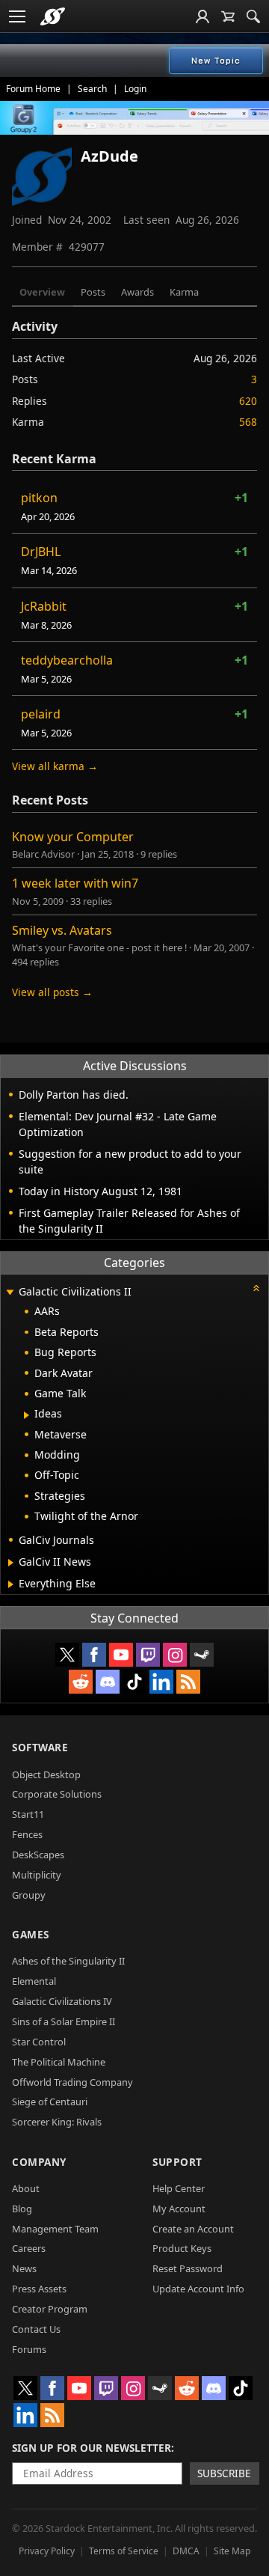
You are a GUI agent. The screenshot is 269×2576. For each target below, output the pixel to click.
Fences (27, 1834)
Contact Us (36, 2329)
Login (135, 89)
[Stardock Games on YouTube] (121, 1655)
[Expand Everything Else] (11, 1584)
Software (40, 1747)
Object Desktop (46, 1774)
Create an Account (193, 2229)
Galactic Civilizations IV (62, 2001)
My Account (179, 2209)
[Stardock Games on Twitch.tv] (148, 1655)
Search (92, 89)
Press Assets (39, 2289)
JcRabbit (44, 606)
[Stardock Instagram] (175, 1655)
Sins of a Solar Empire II (64, 2021)
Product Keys (182, 2248)
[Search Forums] (253, 16)
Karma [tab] (184, 292)
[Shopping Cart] (228, 16)
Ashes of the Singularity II (68, 1961)
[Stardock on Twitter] (67, 1655)
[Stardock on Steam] (202, 1655)
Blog (22, 2209)
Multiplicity (37, 1875)
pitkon (39, 498)
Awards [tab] (137, 292)
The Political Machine (59, 2062)
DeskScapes (38, 1855)
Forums (29, 2349)
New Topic (216, 61)
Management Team (55, 2229)
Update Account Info (198, 2289)
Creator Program (50, 2309)
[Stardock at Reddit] (81, 1682)
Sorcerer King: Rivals (57, 2122)
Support (177, 2162)
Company (39, 2162)
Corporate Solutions (57, 1794)
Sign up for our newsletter (92, 2448)
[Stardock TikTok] (134, 1682)
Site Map (232, 2551)
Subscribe (224, 2473)
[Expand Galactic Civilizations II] (10, 1293)
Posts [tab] (93, 292)
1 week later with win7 (75, 883)
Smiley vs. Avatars (62, 930)
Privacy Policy (47, 2551)
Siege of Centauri (50, 2102)
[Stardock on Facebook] (94, 1655)
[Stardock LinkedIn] (161, 1682)
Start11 (28, 1814)
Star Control (39, 2042)
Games (31, 1934)
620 (248, 401)
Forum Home (33, 89)
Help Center (179, 2188)
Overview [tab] (42, 292)
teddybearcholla (67, 660)
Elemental (34, 1981)
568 (248, 422)
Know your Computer (73, 837)
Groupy (29, 1895)
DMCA (186, 2551)
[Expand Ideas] (27, 1415)
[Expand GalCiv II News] (11, 1563)
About (26, 2188)
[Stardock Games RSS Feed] (188, 1682)
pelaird (41, 714)
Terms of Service (124, 2551)
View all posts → (52, 992)
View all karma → (55, 766)
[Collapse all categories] (256, 1288)
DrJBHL (41, 552)
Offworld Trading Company (72, 2082)
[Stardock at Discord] (108, 1682)
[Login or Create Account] (202, 16)
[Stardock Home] (53, 16)
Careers (29, 2248)
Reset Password (188, 2268)
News (24, 2268)
